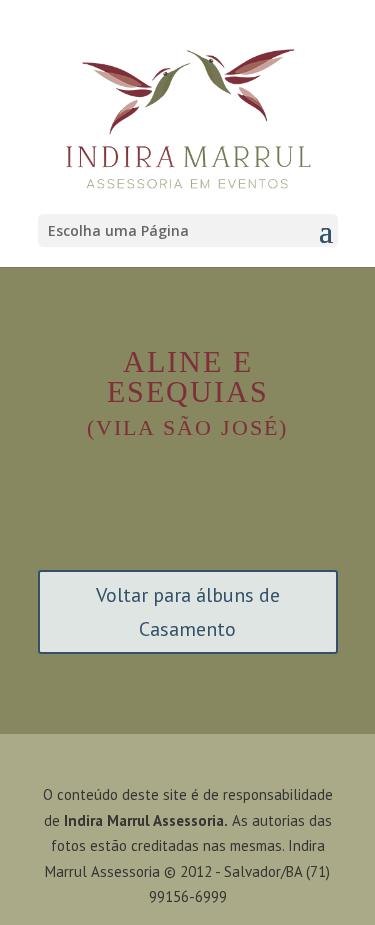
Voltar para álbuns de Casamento (188, 612)
